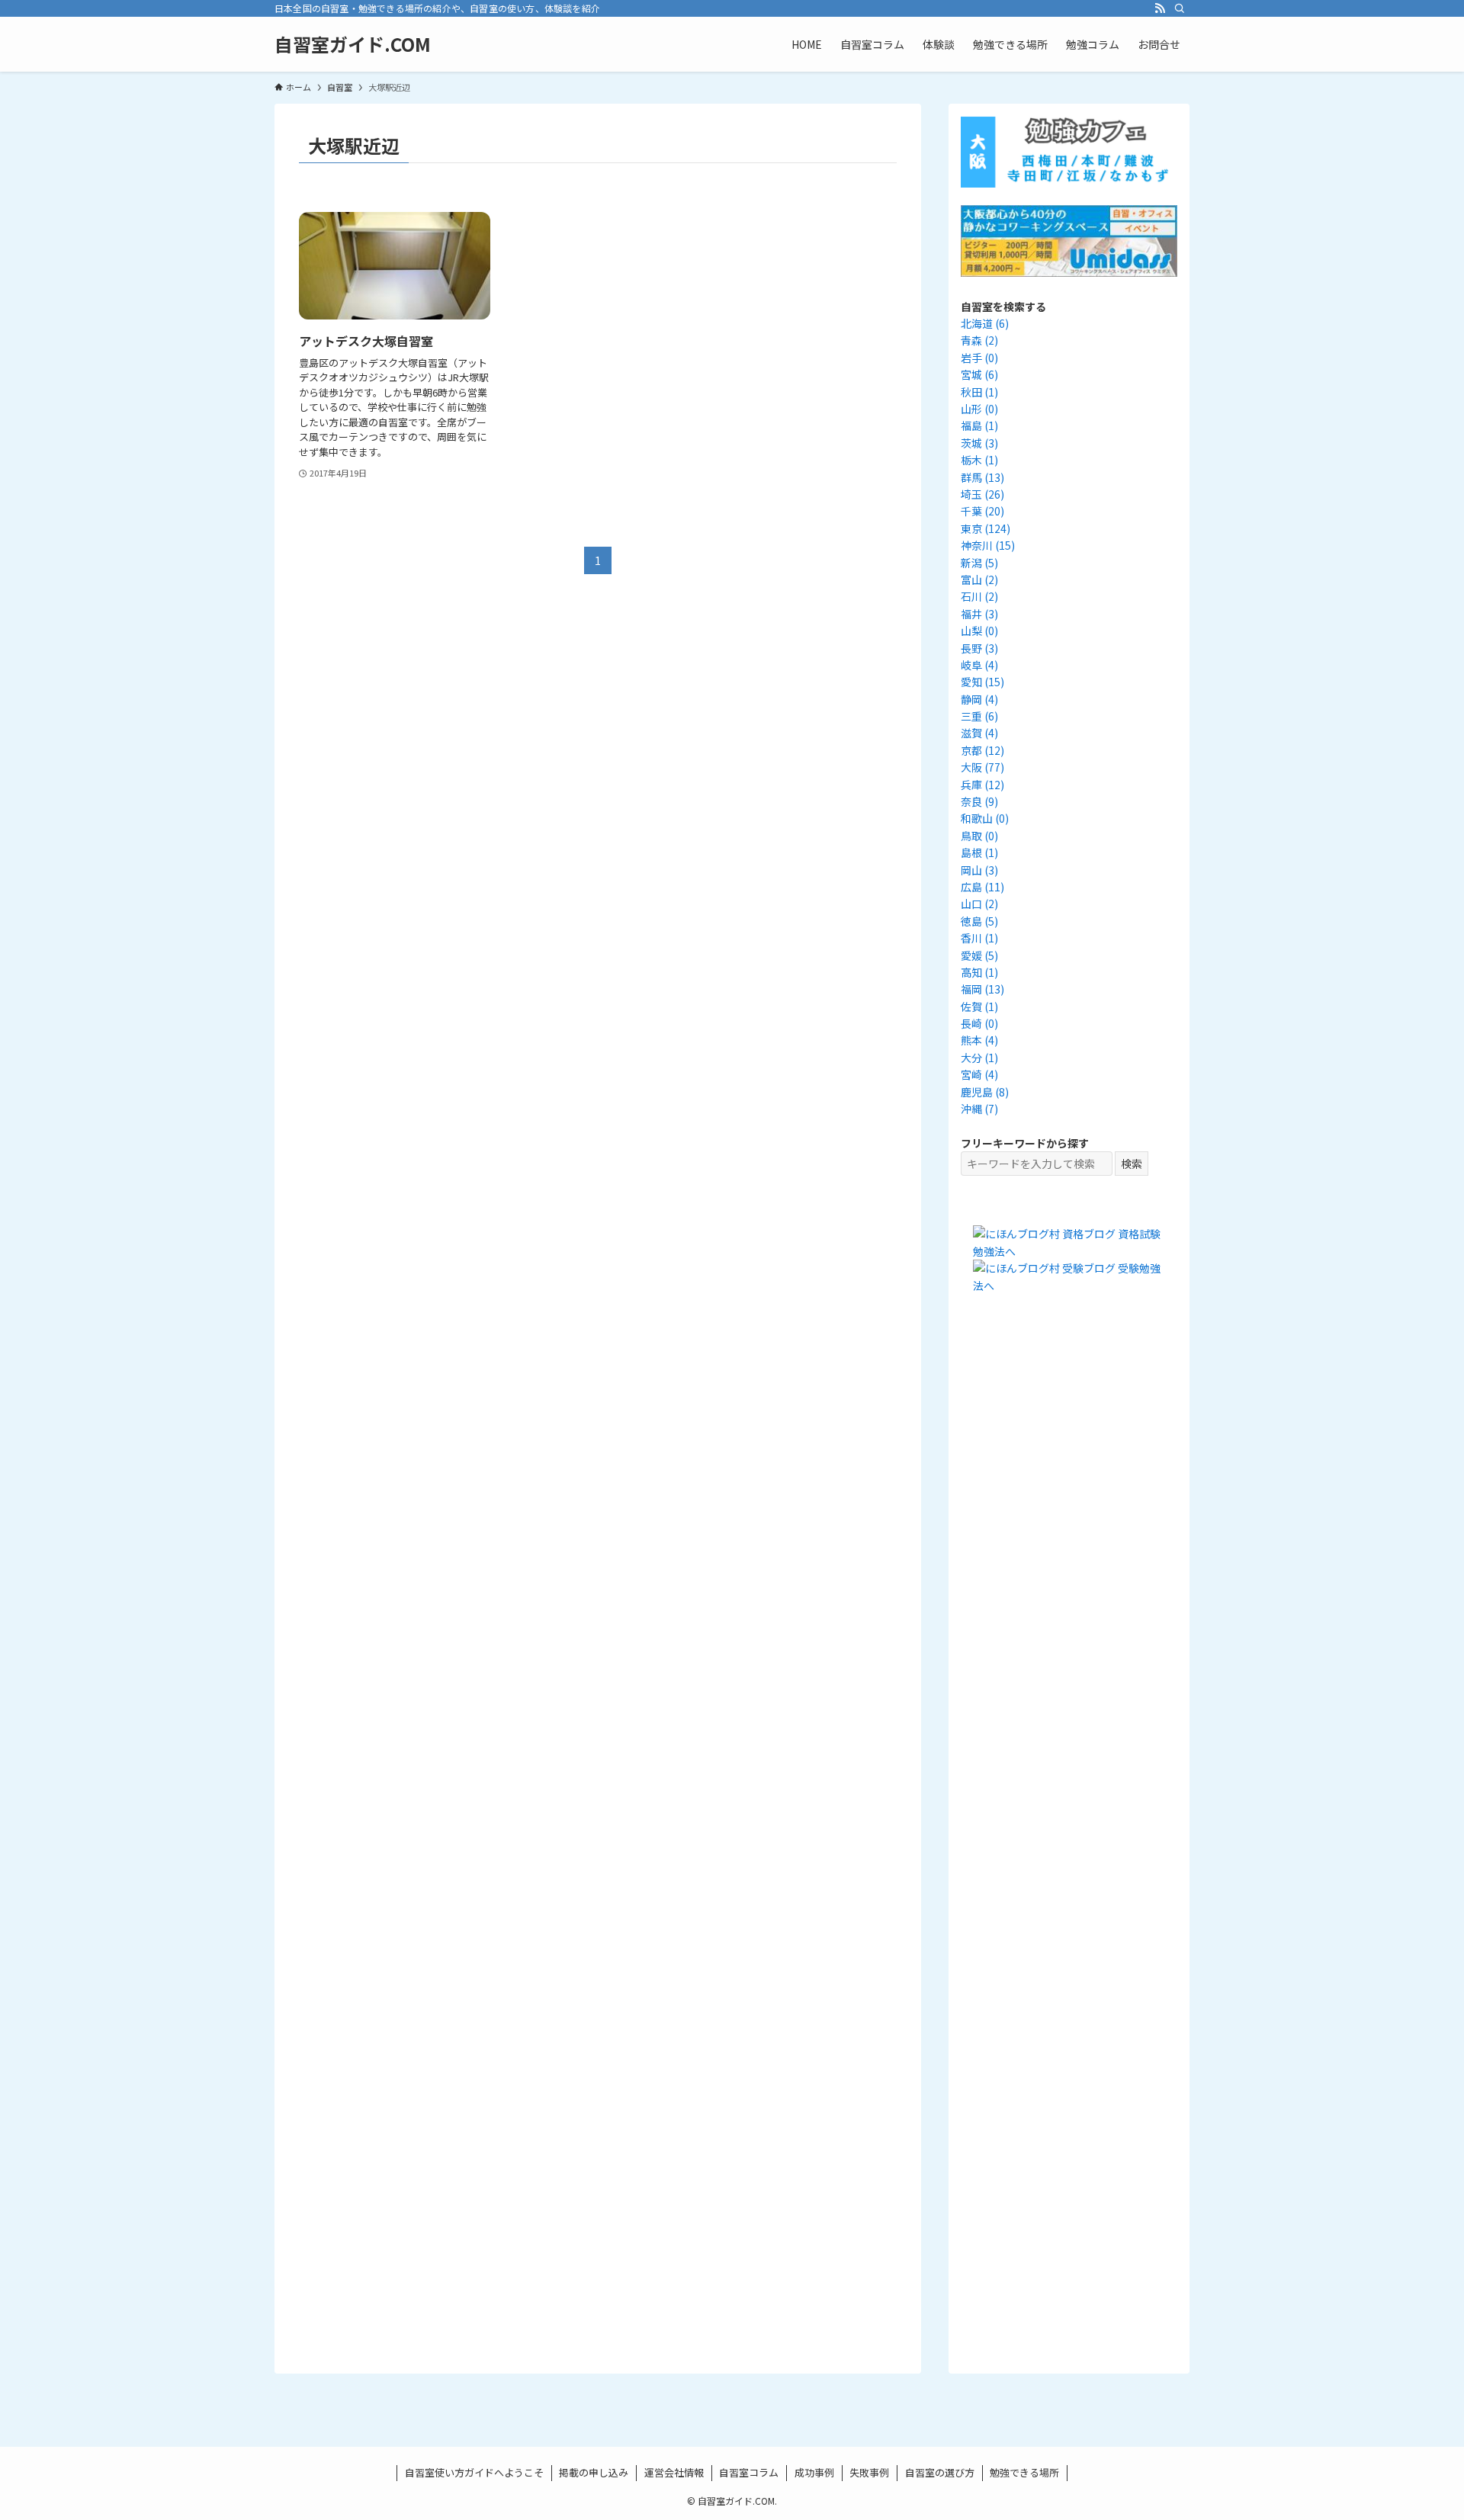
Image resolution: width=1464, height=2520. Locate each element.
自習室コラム (749, 2472)
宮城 (979, 374)
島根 (979, 852)
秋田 (979, 392)
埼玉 (982, 494)
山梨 (979, 631)
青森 (979, 340)
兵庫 (982, 785)
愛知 (982, 682)
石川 (979, 596)
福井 (979, 614)
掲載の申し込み (594, 2472)
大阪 (982, 767)
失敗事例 (869, 2472)
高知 (979, 972)
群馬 (982, 477)
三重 (979, 716)
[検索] (1180, 8)
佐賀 (979, 1006)
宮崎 (979, 1074)
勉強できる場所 (1024, 2472)
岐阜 (979, 665)
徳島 (979, 921)
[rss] (1160, 8)
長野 (979, 648)
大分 (979, 1058)
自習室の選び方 (940, 2472)
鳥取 (979, 836)
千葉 (982, 511)
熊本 (979, 1040)
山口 (979, 904)
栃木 (979, 460)
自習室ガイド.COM (353, 44)
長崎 (979, 1023)
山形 (979, 409)
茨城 (979, 443)
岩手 (979, 358)
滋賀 (979, 733)
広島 (982, 887)
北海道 (985, 323)
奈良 (979, 801)
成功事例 (814, 2472)
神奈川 (988, 545)
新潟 (979, 563)
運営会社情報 (674, 2472)
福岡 (982, 989)
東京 (986, 528)
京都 (982, 750)
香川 (979, 938)
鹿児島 (985, 1092)
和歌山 (985, 818)
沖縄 (979, 1109)
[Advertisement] (1069, 1591)
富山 (979, 579)
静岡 (979, 699)
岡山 (979, 870)
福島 (979, 425)
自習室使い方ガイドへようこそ (474, 2472)
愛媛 (979, 955)
